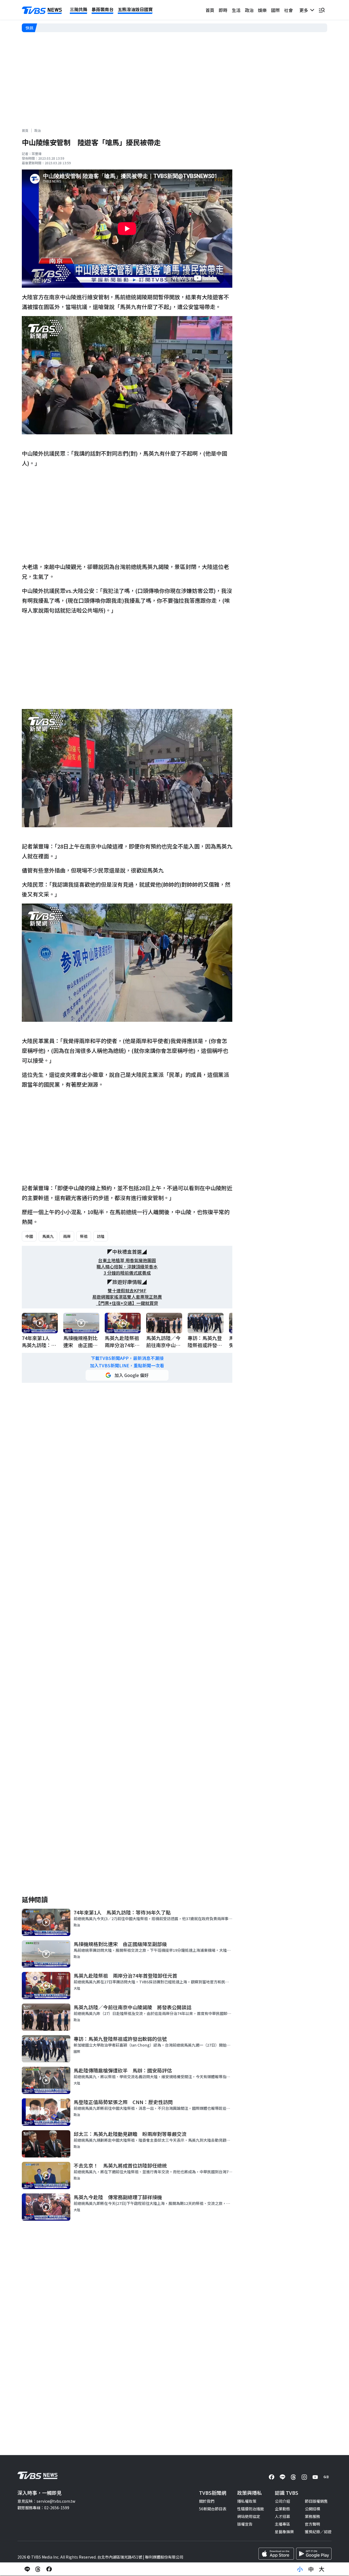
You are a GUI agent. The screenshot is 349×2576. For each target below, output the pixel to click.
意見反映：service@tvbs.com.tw (46, 2501)
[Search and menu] (322, 10)
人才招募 (282, 2516)
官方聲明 (312, 2524)
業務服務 (312, 2516)
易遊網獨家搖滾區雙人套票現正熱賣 (127, 1297)
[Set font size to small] (300, 2569)
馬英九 (48, 1236)
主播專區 (282, 2524)
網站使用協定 (249, 2516)
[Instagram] (304, 2477)
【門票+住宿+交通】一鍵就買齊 (127, 1303)
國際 (275, 10)
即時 (223, 10)
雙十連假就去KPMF (127, 1291)
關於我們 (207, 2501)
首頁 (210, 10)
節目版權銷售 (316, 2501)
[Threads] (293, 2477)
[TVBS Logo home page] (42, 10)
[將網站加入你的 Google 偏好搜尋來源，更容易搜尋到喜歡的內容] (127, 1375)
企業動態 (282, 2509)
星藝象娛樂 (284, 2532)
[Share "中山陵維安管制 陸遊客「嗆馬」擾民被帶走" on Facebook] (49, 2569)
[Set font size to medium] (311, 2569)
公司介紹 (282, 2501)
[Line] (282, 2477)
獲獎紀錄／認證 (318, 2532)
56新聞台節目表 (213, 2509)
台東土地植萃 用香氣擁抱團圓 (127, 1260)
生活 (236, 10)
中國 (29, 1236)
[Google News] (326, 2477)
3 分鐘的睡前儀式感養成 (127, 1273)
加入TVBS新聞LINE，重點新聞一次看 (127, 1366)
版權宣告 (245, 2524)
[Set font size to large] (322, 2569)
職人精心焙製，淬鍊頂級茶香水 (127, 1267)
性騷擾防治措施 (251, 2509)
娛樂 (262, 10)
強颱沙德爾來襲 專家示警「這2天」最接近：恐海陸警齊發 (89, 28)
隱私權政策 (247, 2501)
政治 (249, 10)
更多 (305, 10)
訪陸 (101, 1236)
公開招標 (312, 2509)
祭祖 (84, 1236)
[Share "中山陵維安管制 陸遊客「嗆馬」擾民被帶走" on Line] (27, 2569)
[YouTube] (315, 2477)
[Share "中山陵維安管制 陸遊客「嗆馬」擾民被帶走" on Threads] (38, 2569)
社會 (288, 10)
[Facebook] (272, 2477)
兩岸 (67, 1236)
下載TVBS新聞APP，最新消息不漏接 (127, 1358)
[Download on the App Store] (276, 2554)
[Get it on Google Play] (314, 2554)
